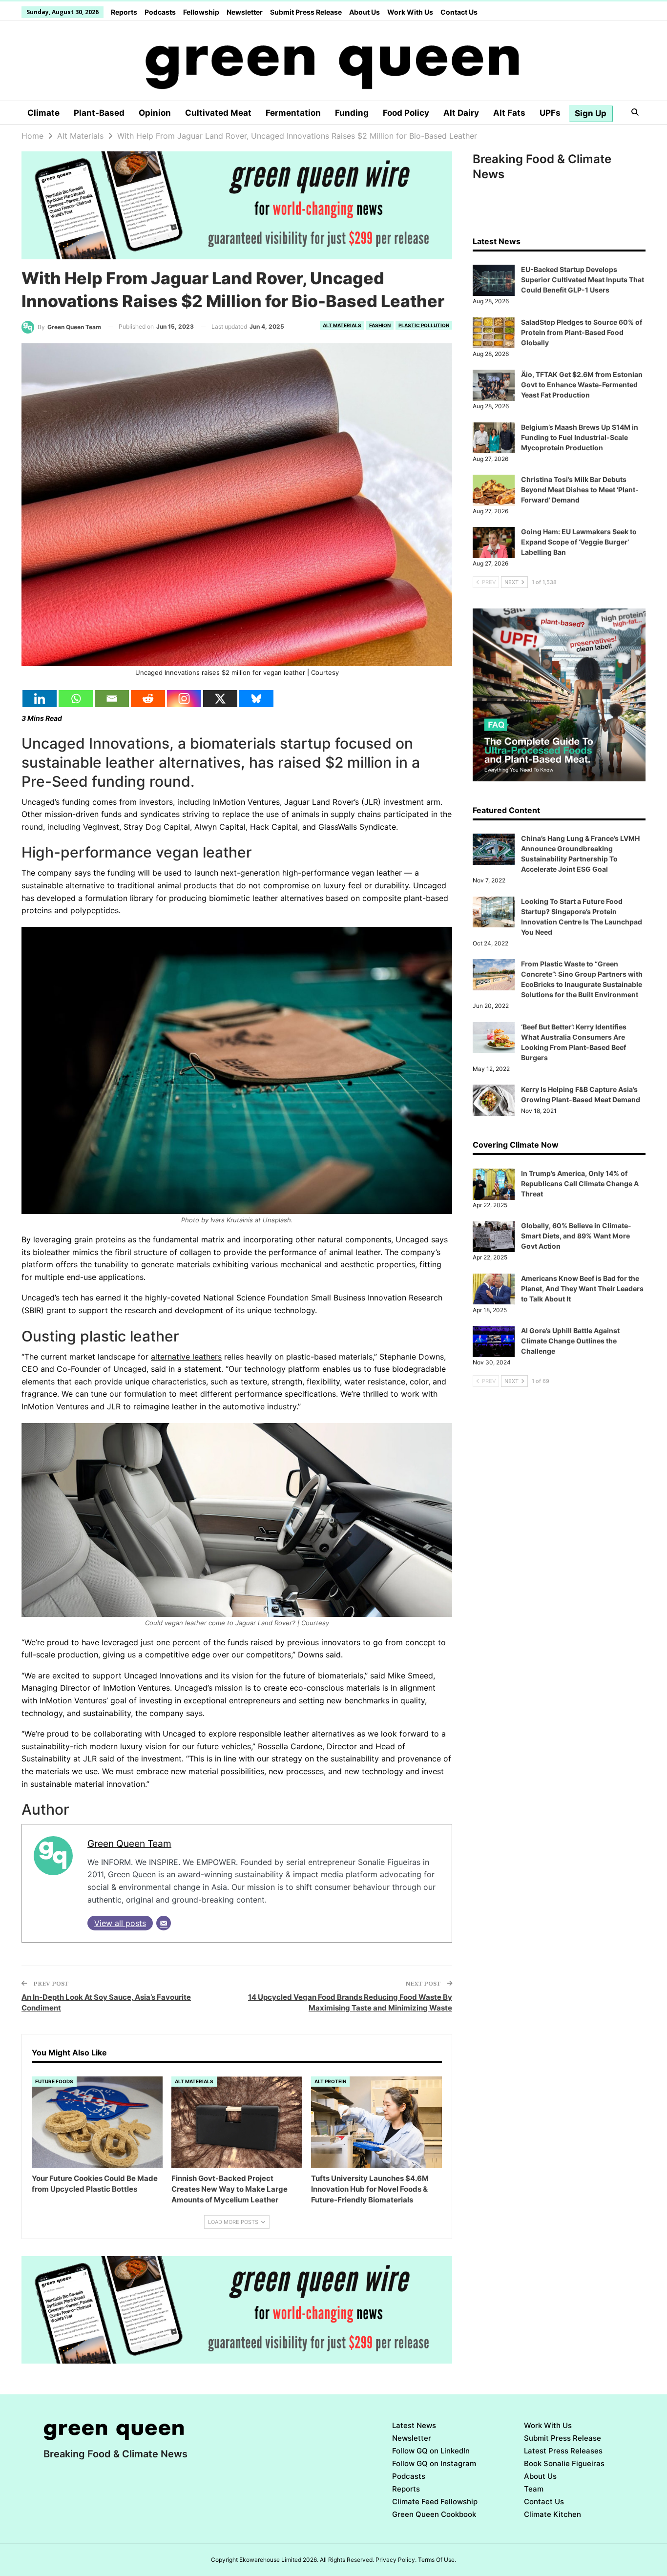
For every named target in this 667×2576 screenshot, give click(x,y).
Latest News (414, 2425)
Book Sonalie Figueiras (564, 2463)
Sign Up (591, 113)
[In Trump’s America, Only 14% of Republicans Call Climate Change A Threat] (494, 1184)
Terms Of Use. (437, 2560)
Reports (124, 12)
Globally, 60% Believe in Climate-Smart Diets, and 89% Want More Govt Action (576, 1236)
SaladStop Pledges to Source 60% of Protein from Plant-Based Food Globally (582, 332)
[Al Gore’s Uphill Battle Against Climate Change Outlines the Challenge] (494, 1341)
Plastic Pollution (424, 325)
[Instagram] (184, 699)
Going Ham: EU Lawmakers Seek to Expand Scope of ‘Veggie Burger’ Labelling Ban (579, 542)
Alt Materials (342, 325)
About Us (365, 12)
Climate (43, 113)
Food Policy (406, 113)
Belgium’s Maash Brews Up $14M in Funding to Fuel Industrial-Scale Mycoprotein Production (580, 437)
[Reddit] (148, 699)
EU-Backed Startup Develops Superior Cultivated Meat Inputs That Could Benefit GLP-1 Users (583, 280)
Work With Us (410, 12)
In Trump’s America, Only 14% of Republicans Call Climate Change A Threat (580, 1183)
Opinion (155, 113)
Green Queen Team (129, 1843)
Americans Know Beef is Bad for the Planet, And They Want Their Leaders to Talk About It (582, 1288)
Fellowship (201, 12)
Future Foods (54, 2081)
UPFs (550, 113)
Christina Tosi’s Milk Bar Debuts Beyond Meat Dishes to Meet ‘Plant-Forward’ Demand (580, 490)
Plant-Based (99, 113)
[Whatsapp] (76, 699)
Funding (352, 113)
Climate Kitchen (552, 2514)
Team (534, 2489)
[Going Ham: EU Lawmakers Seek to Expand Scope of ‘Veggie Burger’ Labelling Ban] (494, 543)
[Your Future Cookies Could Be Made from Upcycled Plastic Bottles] (97, 2122)
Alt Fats (509, 113)
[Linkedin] (40, 699)
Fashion (380, 325)
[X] (220, 699)
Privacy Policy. (396, 2560)
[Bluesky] (256, 699)
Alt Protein (330, 2081)
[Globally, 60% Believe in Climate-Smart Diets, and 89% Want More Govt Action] (494, 1236)
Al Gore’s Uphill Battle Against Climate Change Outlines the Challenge (570, 1341)
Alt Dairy (461, 113)
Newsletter (245, 12)
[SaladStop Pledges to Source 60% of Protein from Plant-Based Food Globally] (494, 333)
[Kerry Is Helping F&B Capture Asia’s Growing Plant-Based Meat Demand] (494, 1100)
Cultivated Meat (218, 113)
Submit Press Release (306, 12)
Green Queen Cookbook (434, 2514)
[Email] (112, 699)
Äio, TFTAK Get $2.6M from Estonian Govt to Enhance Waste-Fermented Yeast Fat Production (582, 385)
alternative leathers (186, 1357)
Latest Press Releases (563, 2451)
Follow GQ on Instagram (434, 2463)
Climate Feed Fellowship (435, 2502)
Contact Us (459, 12)
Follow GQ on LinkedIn (431, 2451)
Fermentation (293, 113)
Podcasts (160, 12)
